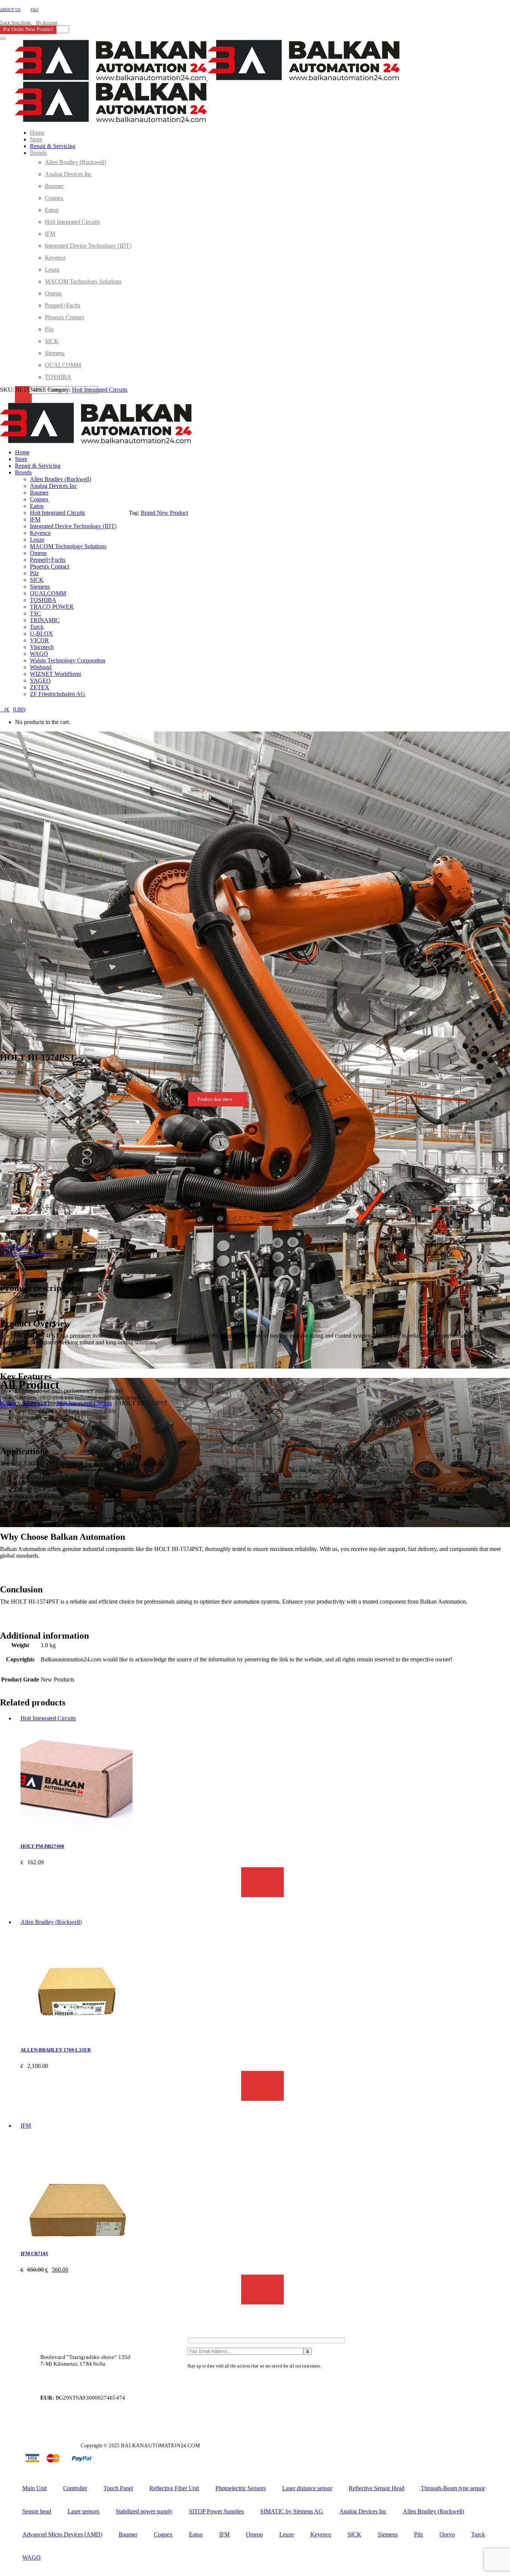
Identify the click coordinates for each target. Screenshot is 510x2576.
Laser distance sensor (307, 2488)
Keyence (321, 2534)
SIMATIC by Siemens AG (292, 2511)
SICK (354, 2534)
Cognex (163, 2534)
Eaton (196, 2534)
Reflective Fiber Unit (174, 2488)
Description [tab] (14, 1248)
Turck (478, 2534)
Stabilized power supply (144, 2511)
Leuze (287, 2534)
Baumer (128, 2534)
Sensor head (37, 2511)
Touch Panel (118, 2488)
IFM (26, 2126)
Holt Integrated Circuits (100, 390)
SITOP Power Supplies (216, 2511)
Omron (254, 2534)
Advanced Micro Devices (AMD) (62, 2534)
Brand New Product (164, 513)
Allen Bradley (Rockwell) (51, 1922)
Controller (75, 2488)
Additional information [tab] (27, 1254)
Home (7, 1403)
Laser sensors (83, 2511)
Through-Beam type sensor (453, 2488)
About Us (10, 10)
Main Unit (35, 2488)
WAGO (32, 2558)
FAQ (35, 10)
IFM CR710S (34, 2254)
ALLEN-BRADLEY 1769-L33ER (56, 2050)
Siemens (388, 2534)
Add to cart (262, 1882)
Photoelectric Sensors (241, 2488)
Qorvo (447, 2534)
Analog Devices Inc (363, 2511)
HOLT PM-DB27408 (42, 1846)
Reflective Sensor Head (377, 2488)
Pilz (419, 2534)
